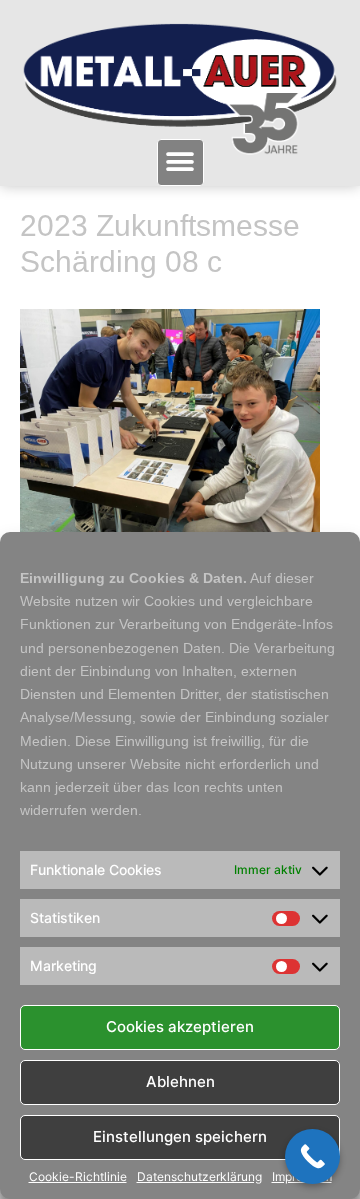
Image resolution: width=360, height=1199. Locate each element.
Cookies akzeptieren (180, 1026)
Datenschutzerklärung (199, 1177)
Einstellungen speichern (180, 1136)
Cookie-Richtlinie (78, 1177)
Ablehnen (180, 1081)
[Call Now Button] (312, 1156)
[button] (180, 162)
